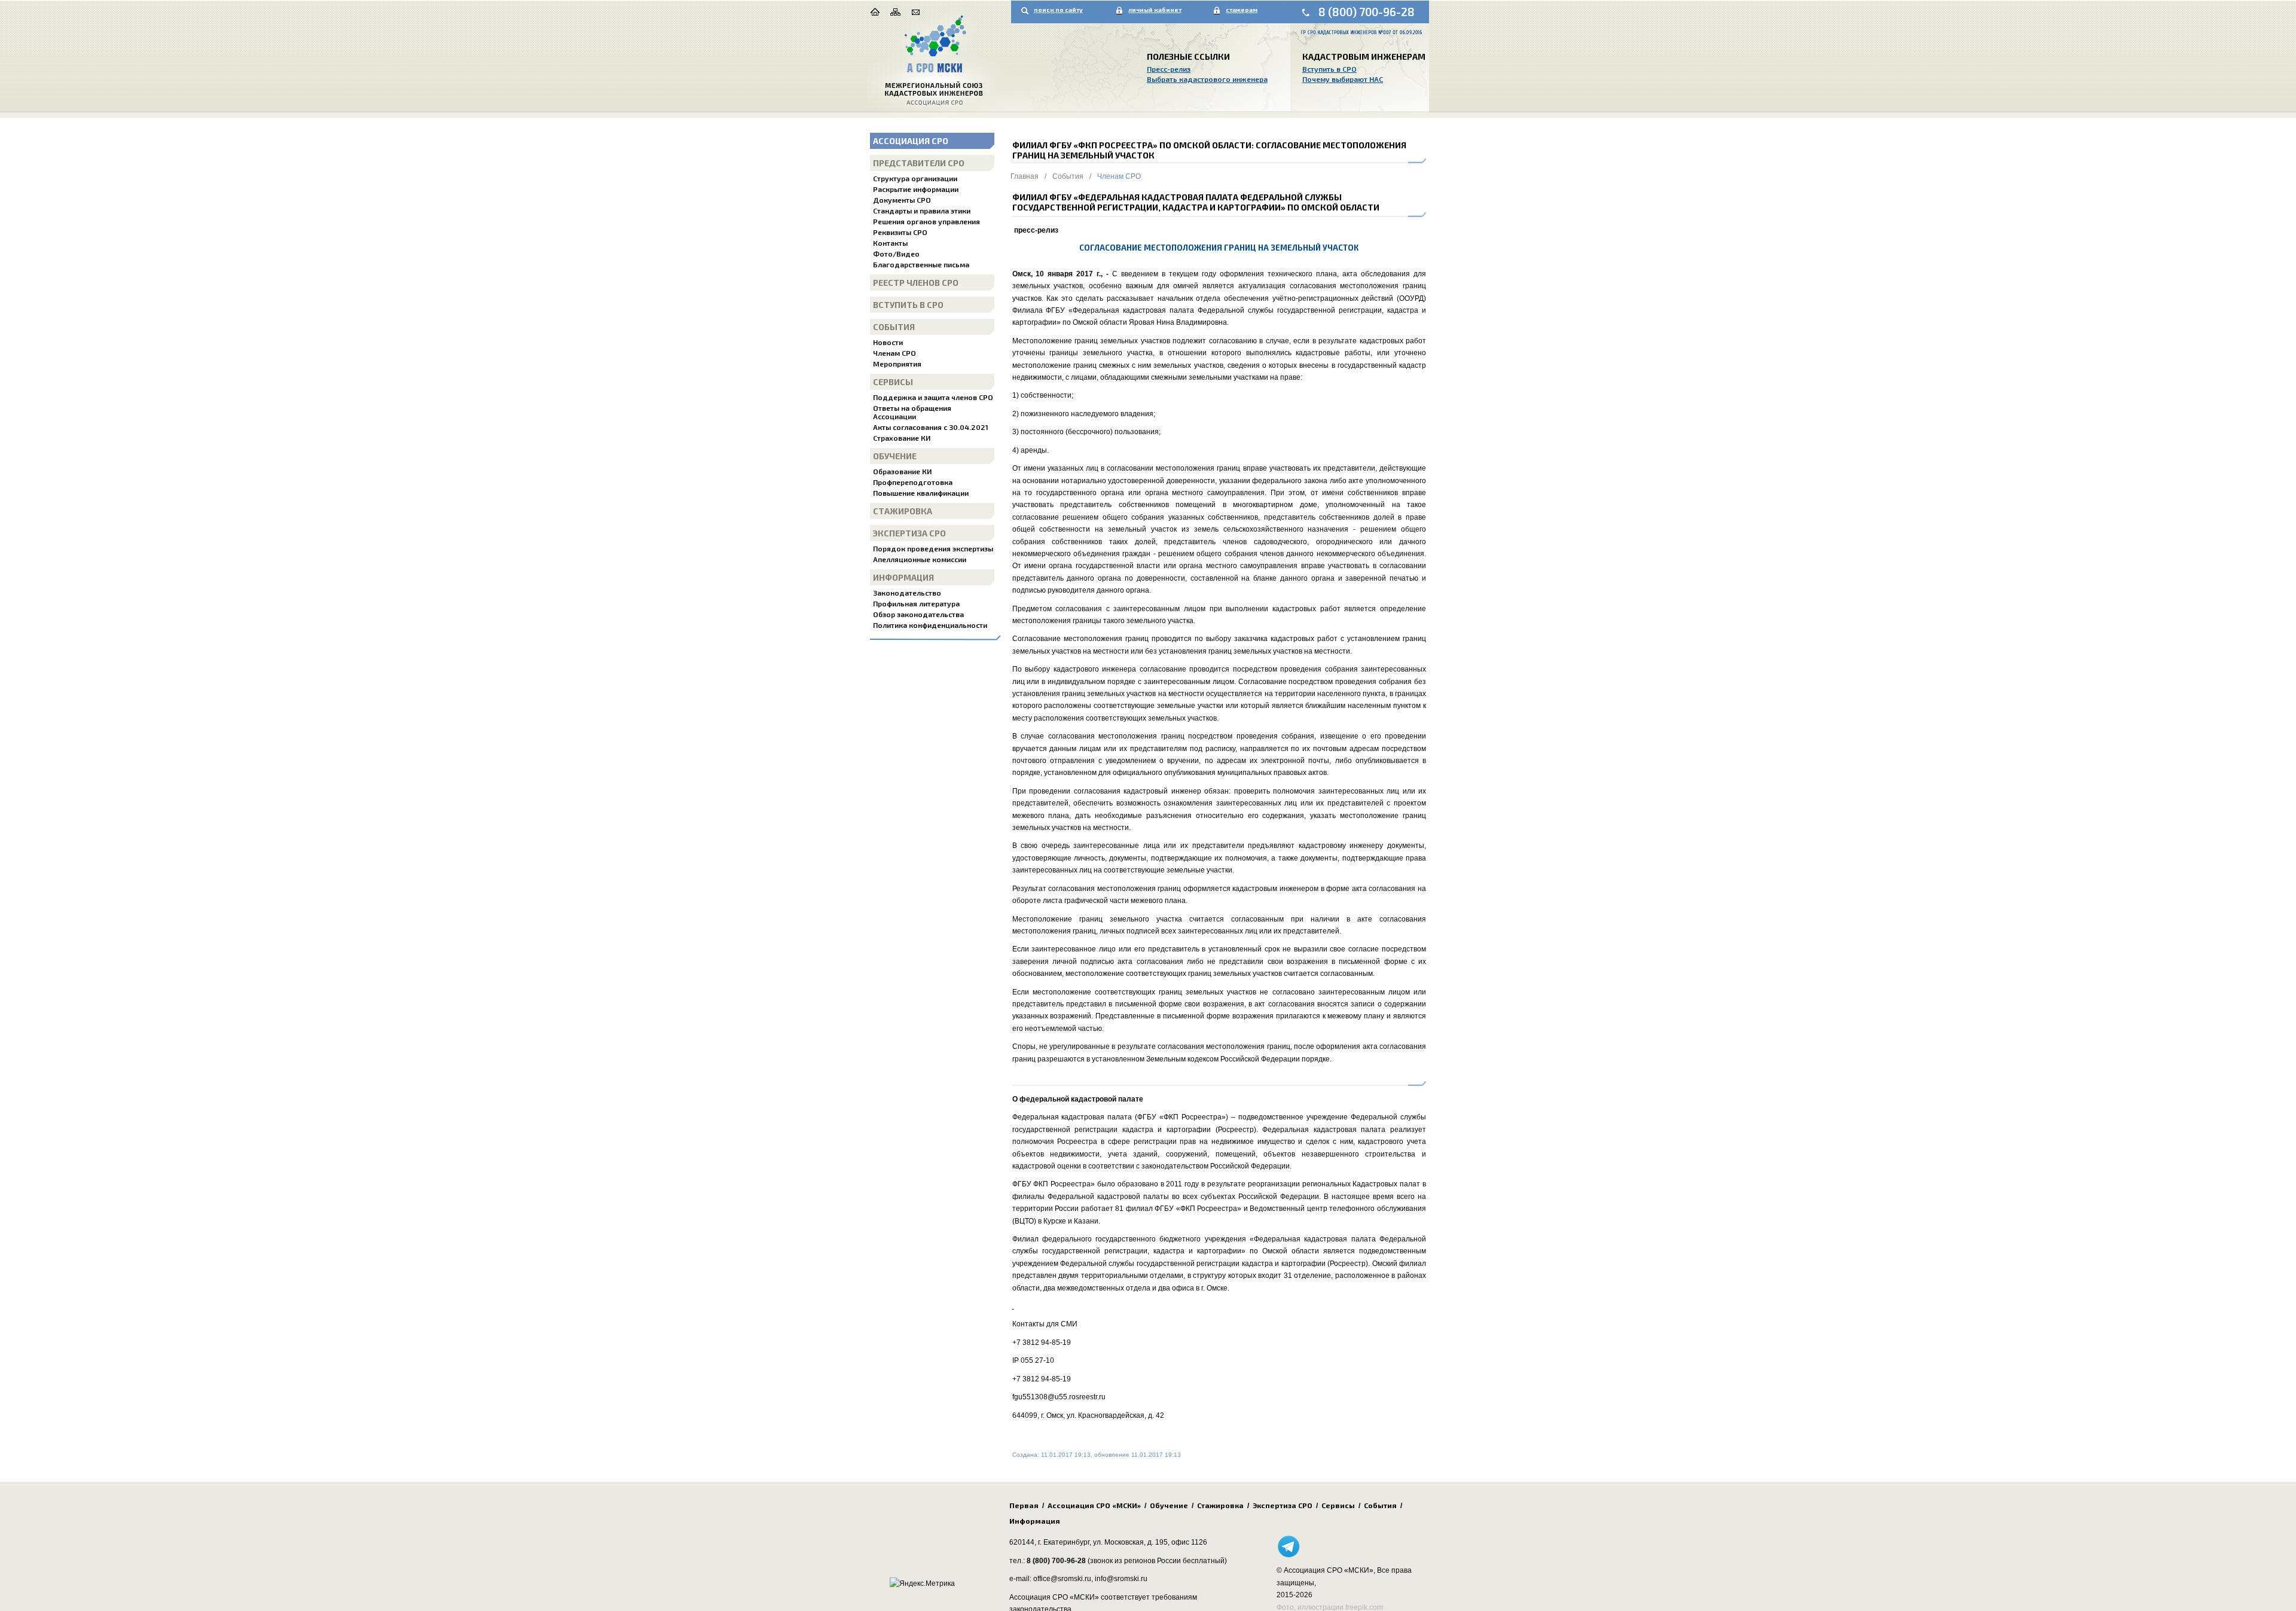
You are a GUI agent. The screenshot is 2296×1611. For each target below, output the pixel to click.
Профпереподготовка (913, 482)
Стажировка (903, 511)
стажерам (1242, 10)
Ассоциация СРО (911, 141)
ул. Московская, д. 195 (1130, 1542)
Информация (903, 577)
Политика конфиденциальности (930, 625)
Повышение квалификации (921, 493)
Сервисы (893, 382)
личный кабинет (1155, 10)
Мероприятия (897, 364)
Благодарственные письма (921, 264)
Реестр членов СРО (916, 283)
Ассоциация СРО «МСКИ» (1094, 1505)
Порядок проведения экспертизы (933, 548)
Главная (1025, 176)
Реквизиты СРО (900, 232)
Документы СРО (902, 200)
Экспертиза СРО (909, 533)
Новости (888, 342)
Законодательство (907, 593)
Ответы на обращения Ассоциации (912, 412)
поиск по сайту (1058, 10)
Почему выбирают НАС (1343, 79)
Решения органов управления (926, 221)
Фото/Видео (896, 254)
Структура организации (915, 178)
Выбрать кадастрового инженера (1207, 79)
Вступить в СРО (1329, 69)
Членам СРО (894, 353)
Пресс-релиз (1169, 69)
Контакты (890, 243)
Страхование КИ (902, 438)
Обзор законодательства (918, 614)
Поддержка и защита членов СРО (933, 397)
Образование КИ (902, 471)
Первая (1024, 1505)
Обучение (895, 456)
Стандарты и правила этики (922, 210)
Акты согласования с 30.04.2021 (931, 427)
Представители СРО (919, 163)
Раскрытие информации (916, 189)
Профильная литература (916, 603)
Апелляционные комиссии (920, 559)
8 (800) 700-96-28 (1367, 12)
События (894, 327)
